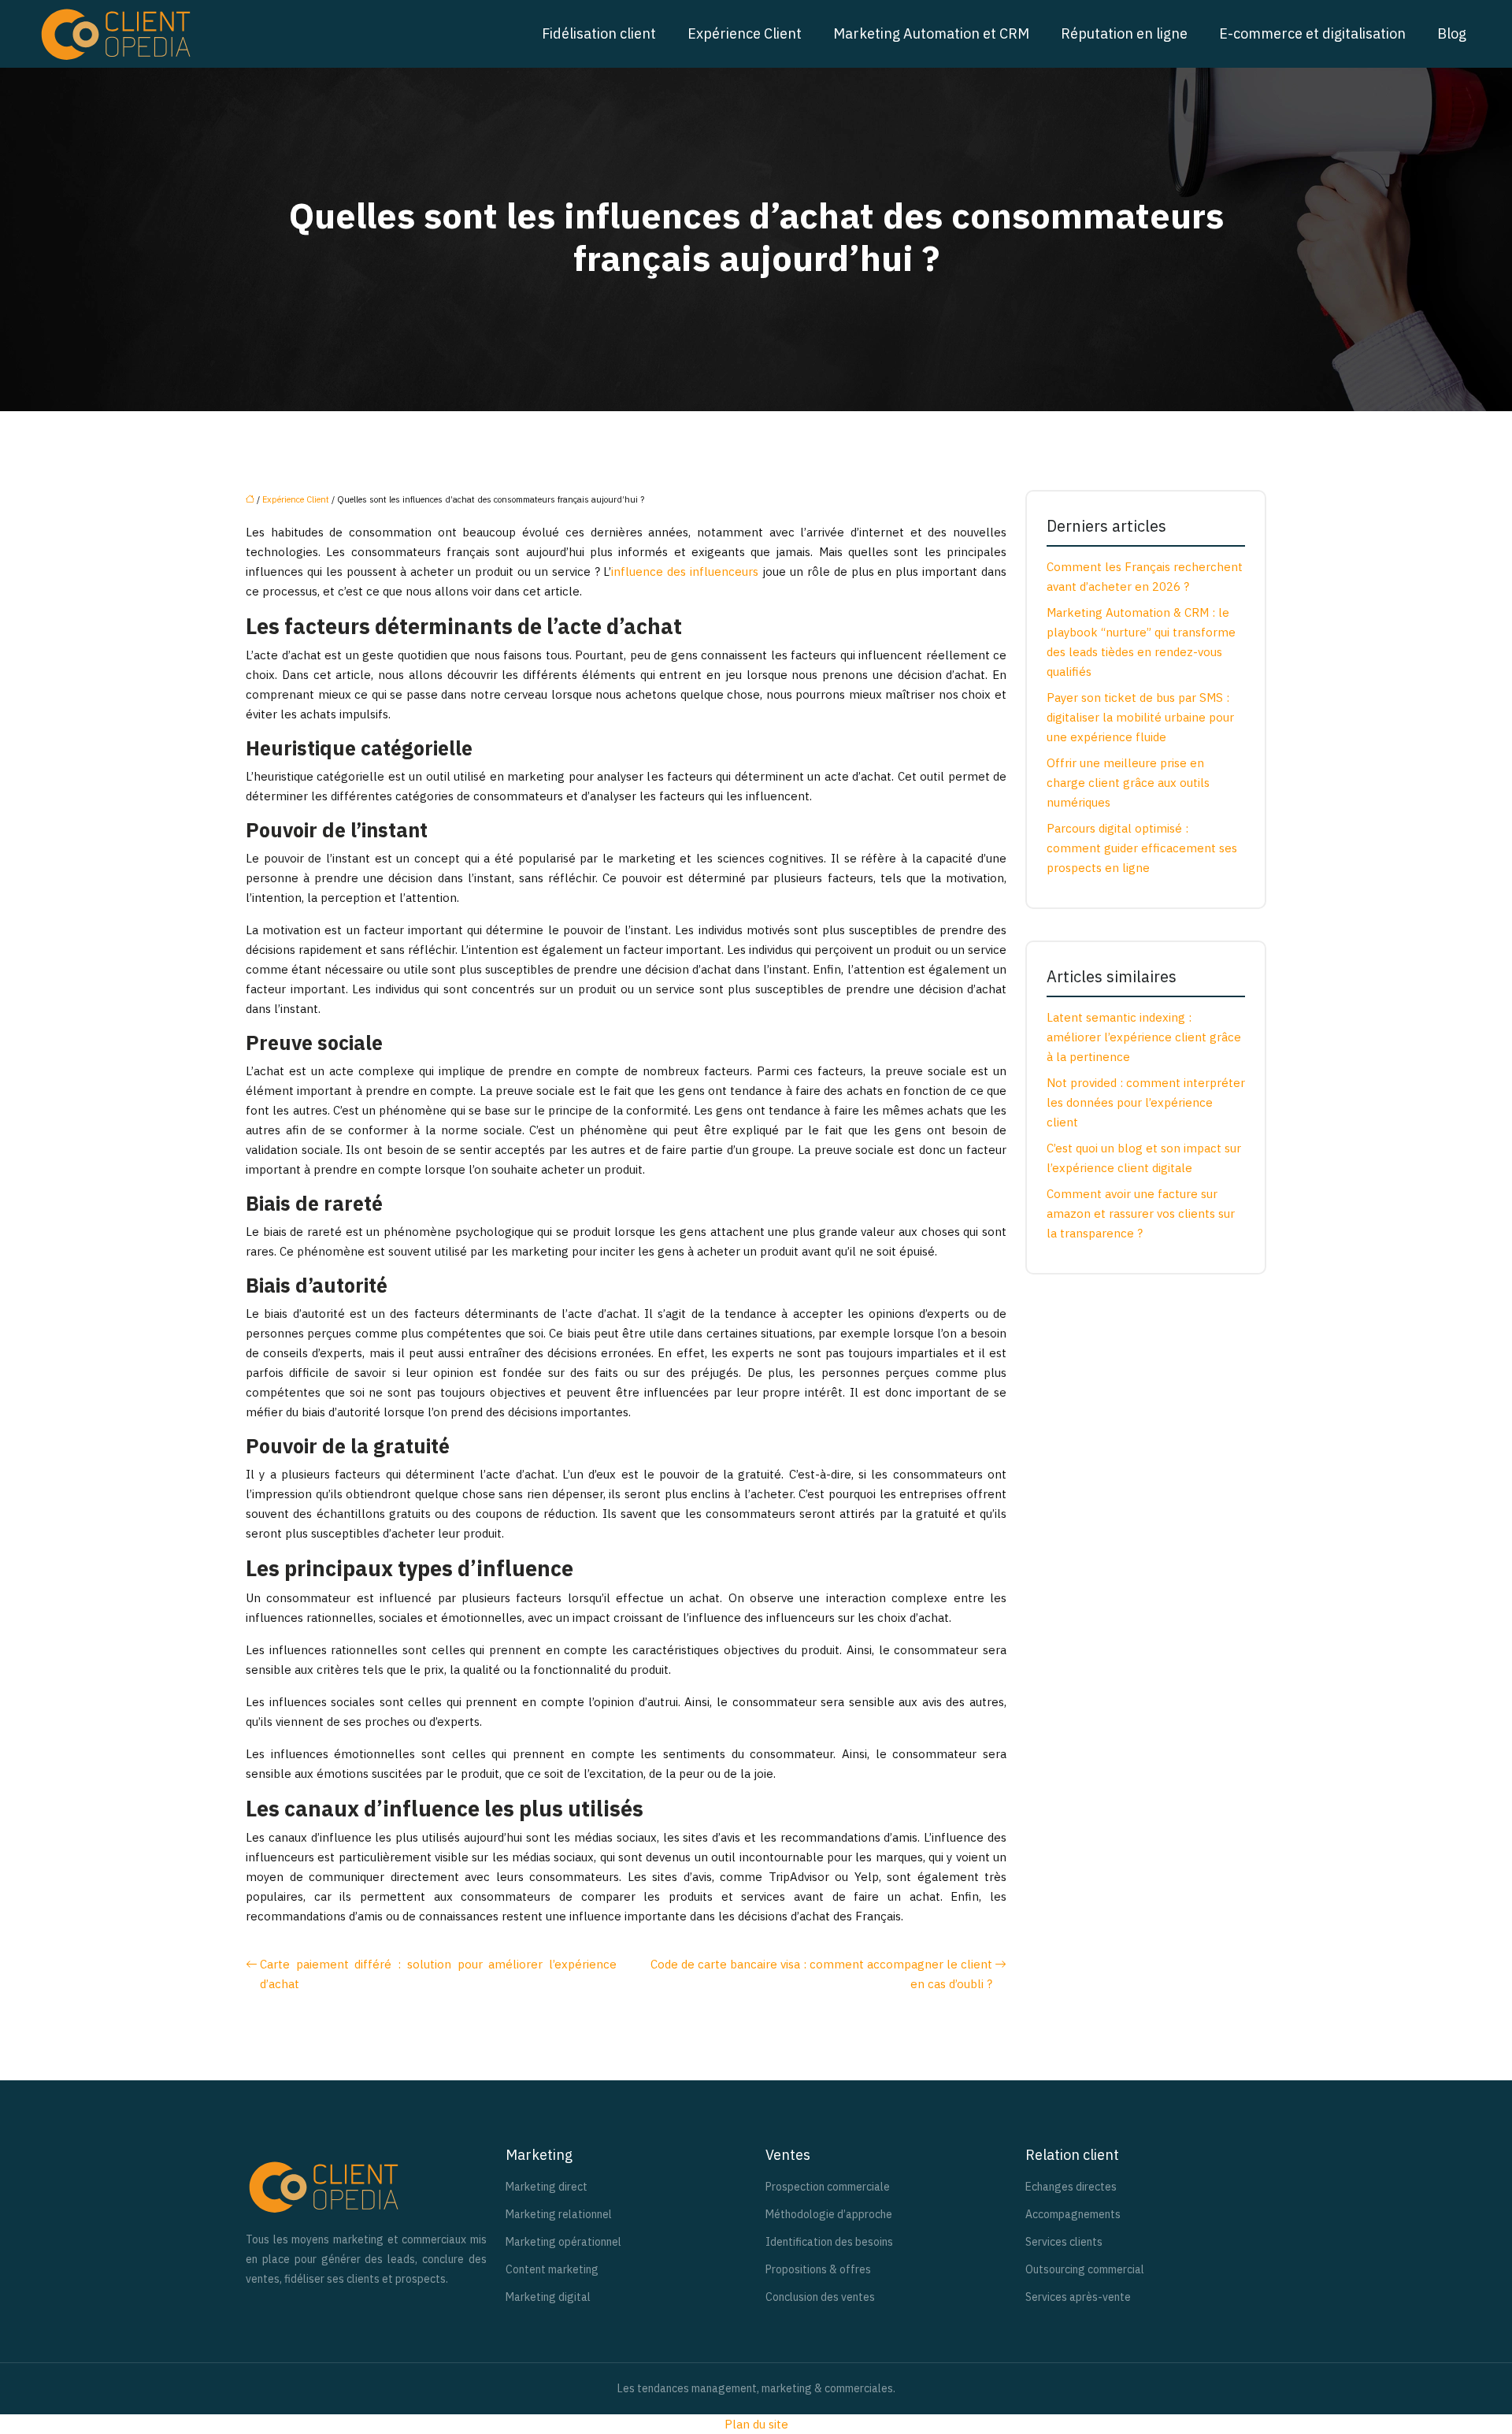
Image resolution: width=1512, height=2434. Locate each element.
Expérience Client (745, 33)
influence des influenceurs (685, 571)
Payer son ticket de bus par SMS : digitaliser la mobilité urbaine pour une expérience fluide (1140, 717)
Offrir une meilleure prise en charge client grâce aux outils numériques (1128, 783)
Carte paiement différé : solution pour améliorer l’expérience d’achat (438, 1974)
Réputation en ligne (1124, 33)
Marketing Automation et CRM (931, 33)
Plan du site (756, 2424)
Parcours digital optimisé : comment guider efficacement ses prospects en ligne (1142, 848)
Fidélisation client (599, 33)
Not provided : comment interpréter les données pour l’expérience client (1146, 1102)
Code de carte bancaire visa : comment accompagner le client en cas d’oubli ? (821, 1974)
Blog (1452, 33)
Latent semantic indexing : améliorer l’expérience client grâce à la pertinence (1144, 1037)
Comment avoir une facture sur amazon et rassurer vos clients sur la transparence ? (1141, 1213)
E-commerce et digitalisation (1312, 33)
